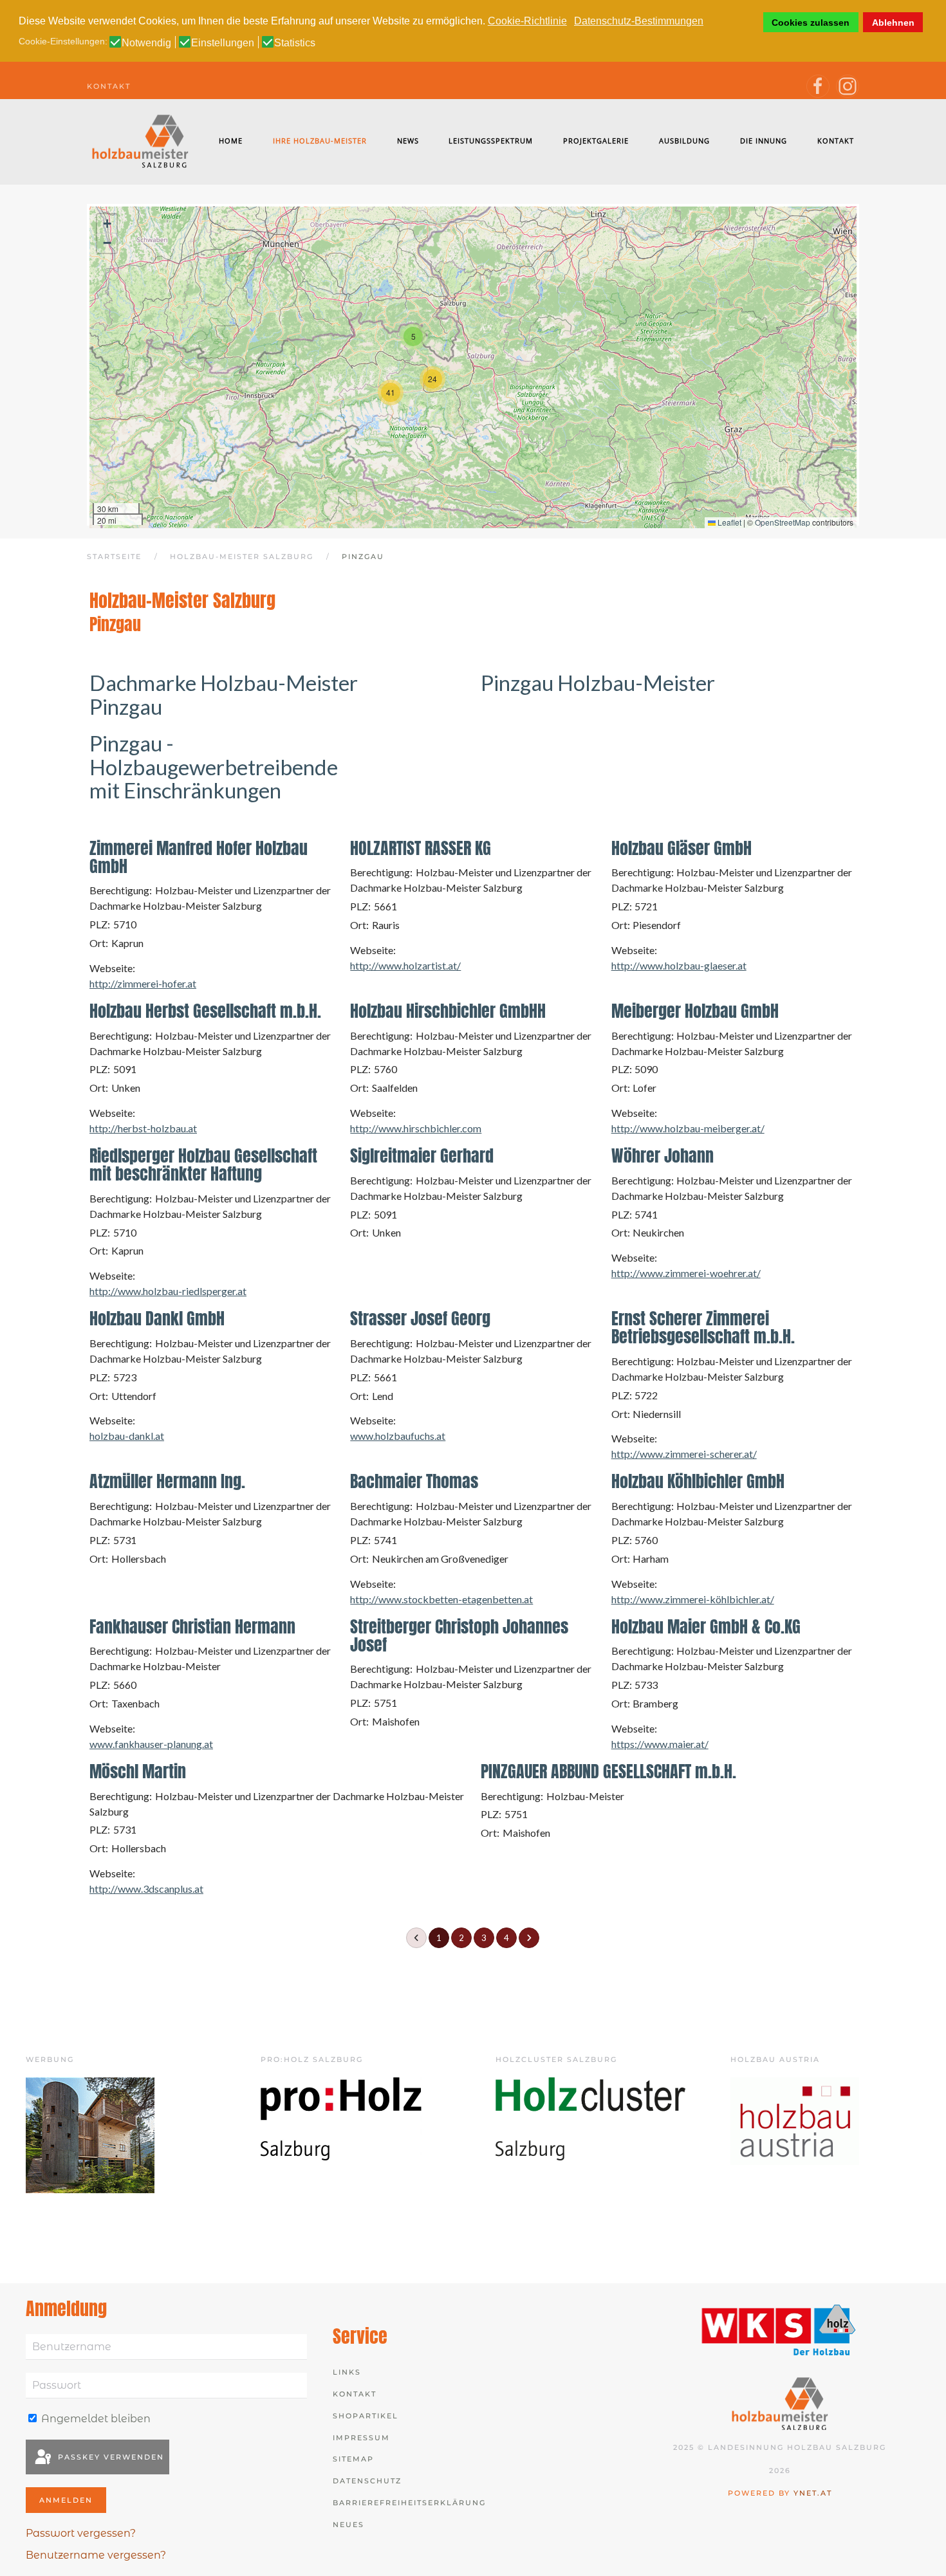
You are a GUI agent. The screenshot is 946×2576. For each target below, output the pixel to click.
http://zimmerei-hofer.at (143, 983)
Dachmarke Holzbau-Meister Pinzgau (224, 695)
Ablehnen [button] (893, 23)
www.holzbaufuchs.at (398, 1436)
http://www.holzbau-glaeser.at (679, 965)
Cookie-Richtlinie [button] (527, 21)
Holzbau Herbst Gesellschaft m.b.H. (205, 1011)
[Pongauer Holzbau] (90, 2134)
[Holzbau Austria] (795, 2120)
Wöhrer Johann (663, 1155)
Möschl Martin (138, 1771)
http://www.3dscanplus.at (146, 1889)
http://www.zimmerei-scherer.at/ (684, 1454)
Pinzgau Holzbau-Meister (598, 683)
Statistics (295, 43)
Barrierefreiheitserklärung (409, 2503)
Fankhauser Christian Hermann (192, 1626)
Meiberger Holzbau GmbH (695, 1011)
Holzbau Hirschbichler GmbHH (448, 1011)
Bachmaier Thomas (414, 1481)
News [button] (408, 141)
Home (231, 141)
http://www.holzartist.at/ (405, 965)
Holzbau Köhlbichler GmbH (698, 1481)
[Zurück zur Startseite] (141, 141)
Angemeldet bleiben (95, 2419)
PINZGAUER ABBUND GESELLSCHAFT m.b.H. (608, 1771)
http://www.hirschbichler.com (416, 1128)
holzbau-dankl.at (127, 1436)
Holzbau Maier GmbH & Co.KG (706, 1626)
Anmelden (66, 2500)
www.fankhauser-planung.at (151, 1744)
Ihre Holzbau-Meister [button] (320, 141)
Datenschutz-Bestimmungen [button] (639, 21)
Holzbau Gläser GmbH (682, 848)
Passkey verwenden (109, 2457)
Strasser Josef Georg (420, 1318)
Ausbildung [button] (684, 141)
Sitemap (353, 2459)
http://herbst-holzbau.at (143, 1128)
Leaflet (728, 522)
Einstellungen (223, 43)
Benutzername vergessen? (96, 2555)
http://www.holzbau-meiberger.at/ (688, 1128)
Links (347, 2372)
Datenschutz (367, 2481)
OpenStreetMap (783, 522)
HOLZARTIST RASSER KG (421, 848)
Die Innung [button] (764, 141)
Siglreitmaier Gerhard (422, 1155)
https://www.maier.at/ (660, 1744)
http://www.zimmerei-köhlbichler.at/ (693, 1599)
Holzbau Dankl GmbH (157, 1318)
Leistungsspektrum (491, 141)
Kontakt (109, 86)
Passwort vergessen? (81, 2533)
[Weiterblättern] (529, 1938)
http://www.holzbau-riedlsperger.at (168, 1291)
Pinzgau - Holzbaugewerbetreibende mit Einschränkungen (214, 767)
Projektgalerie (596, 141)
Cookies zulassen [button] (811, 23)
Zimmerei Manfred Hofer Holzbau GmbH (199, 857)
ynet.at (813, 2493)
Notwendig (146, 43)
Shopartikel (366, 2416)
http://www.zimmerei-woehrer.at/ (686, 1273)
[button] (413, 336)
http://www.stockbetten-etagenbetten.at (441, 1599)
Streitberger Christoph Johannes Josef (459, 1635)
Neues (348, 2525)
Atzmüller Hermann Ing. (167, 1481)
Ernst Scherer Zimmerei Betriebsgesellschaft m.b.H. (703, 1327)
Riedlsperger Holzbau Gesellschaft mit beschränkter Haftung (203, 1164)
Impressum (361, 2438)
